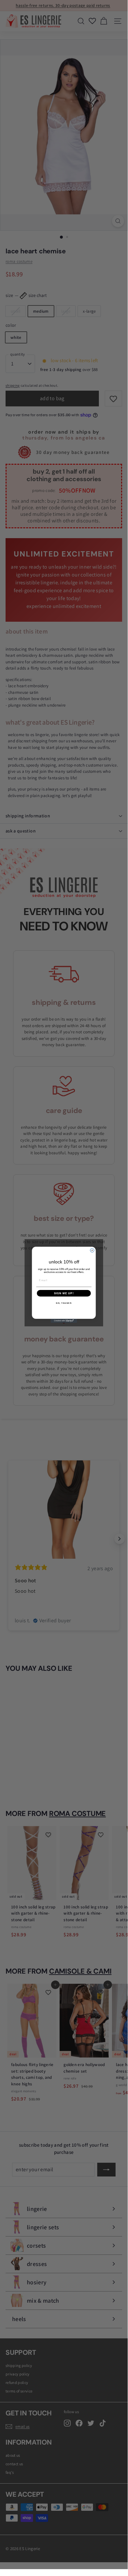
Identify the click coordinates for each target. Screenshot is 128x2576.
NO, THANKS (64, 1303)
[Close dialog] (92, 1250)
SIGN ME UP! (64, 1293)
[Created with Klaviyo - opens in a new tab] (64, 1321)
